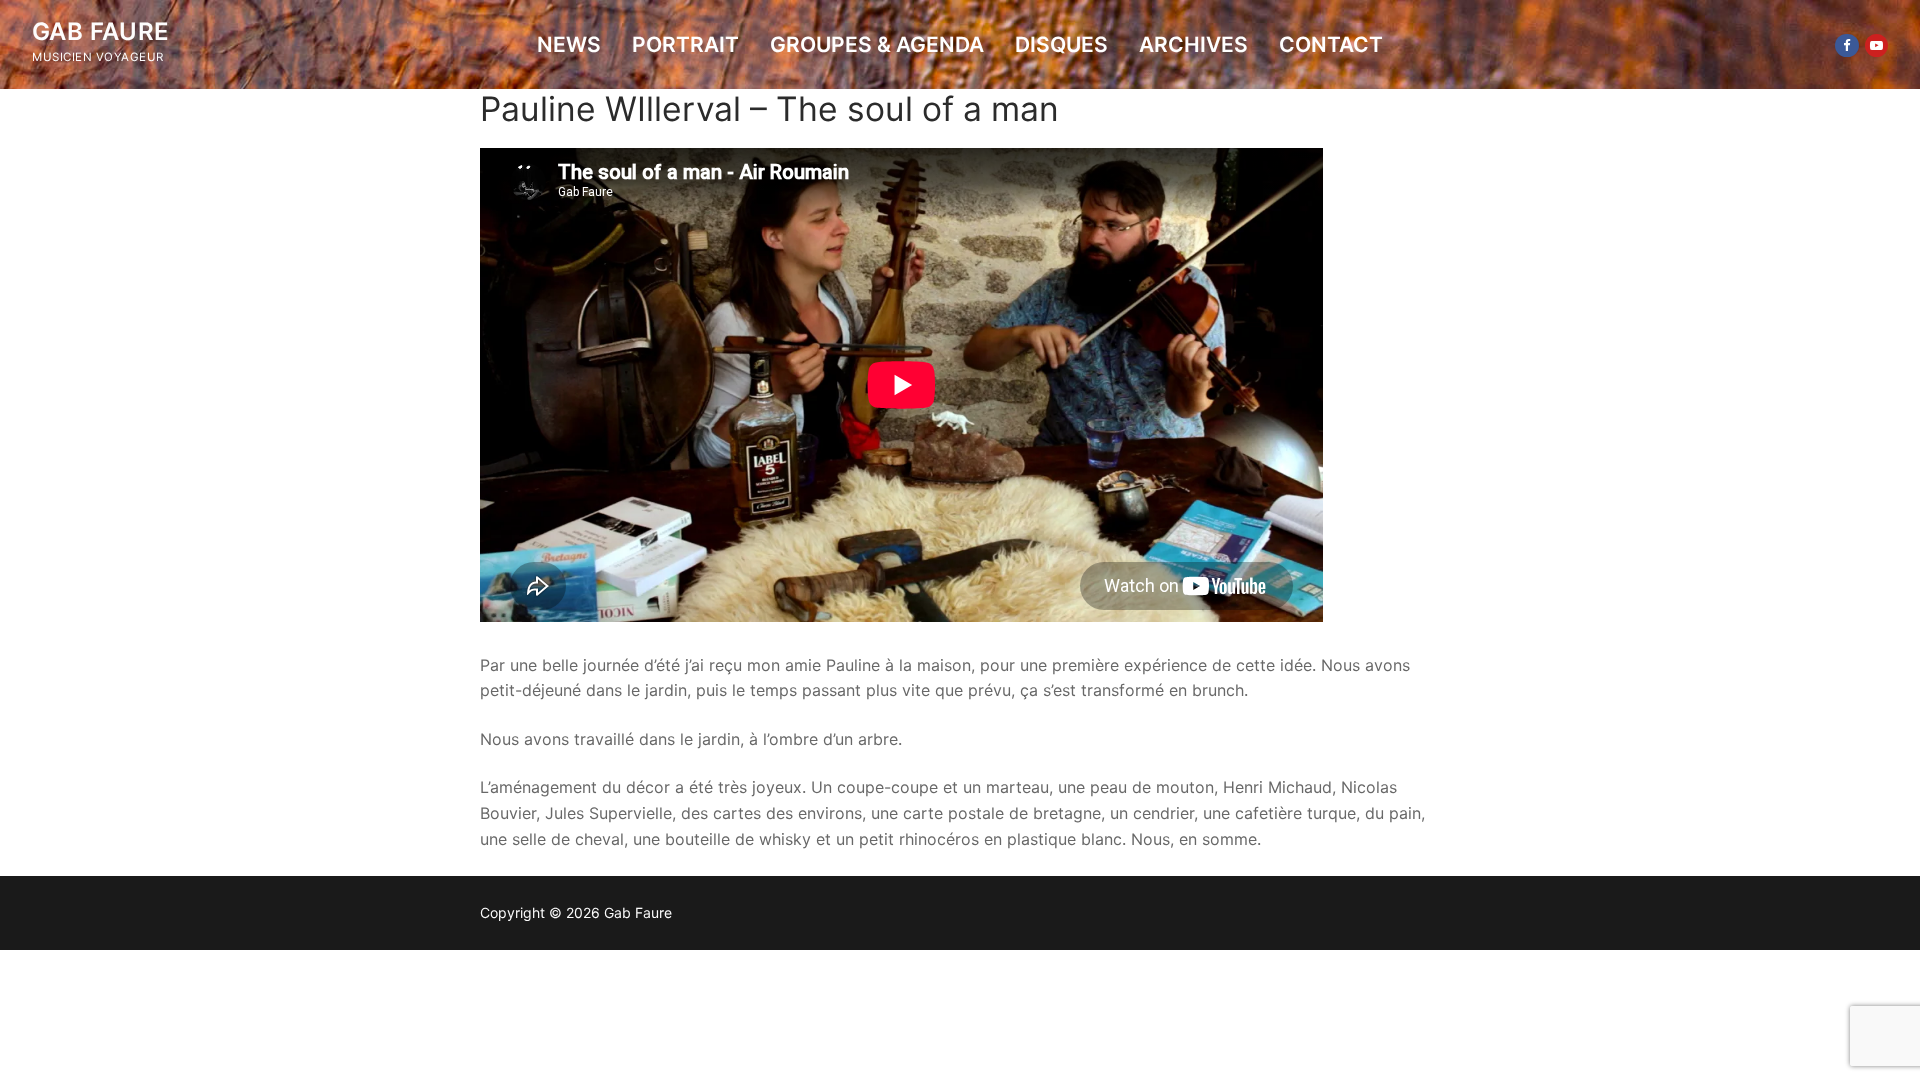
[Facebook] (1846, 45)
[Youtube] (1876, 45)
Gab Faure (101, 31)
